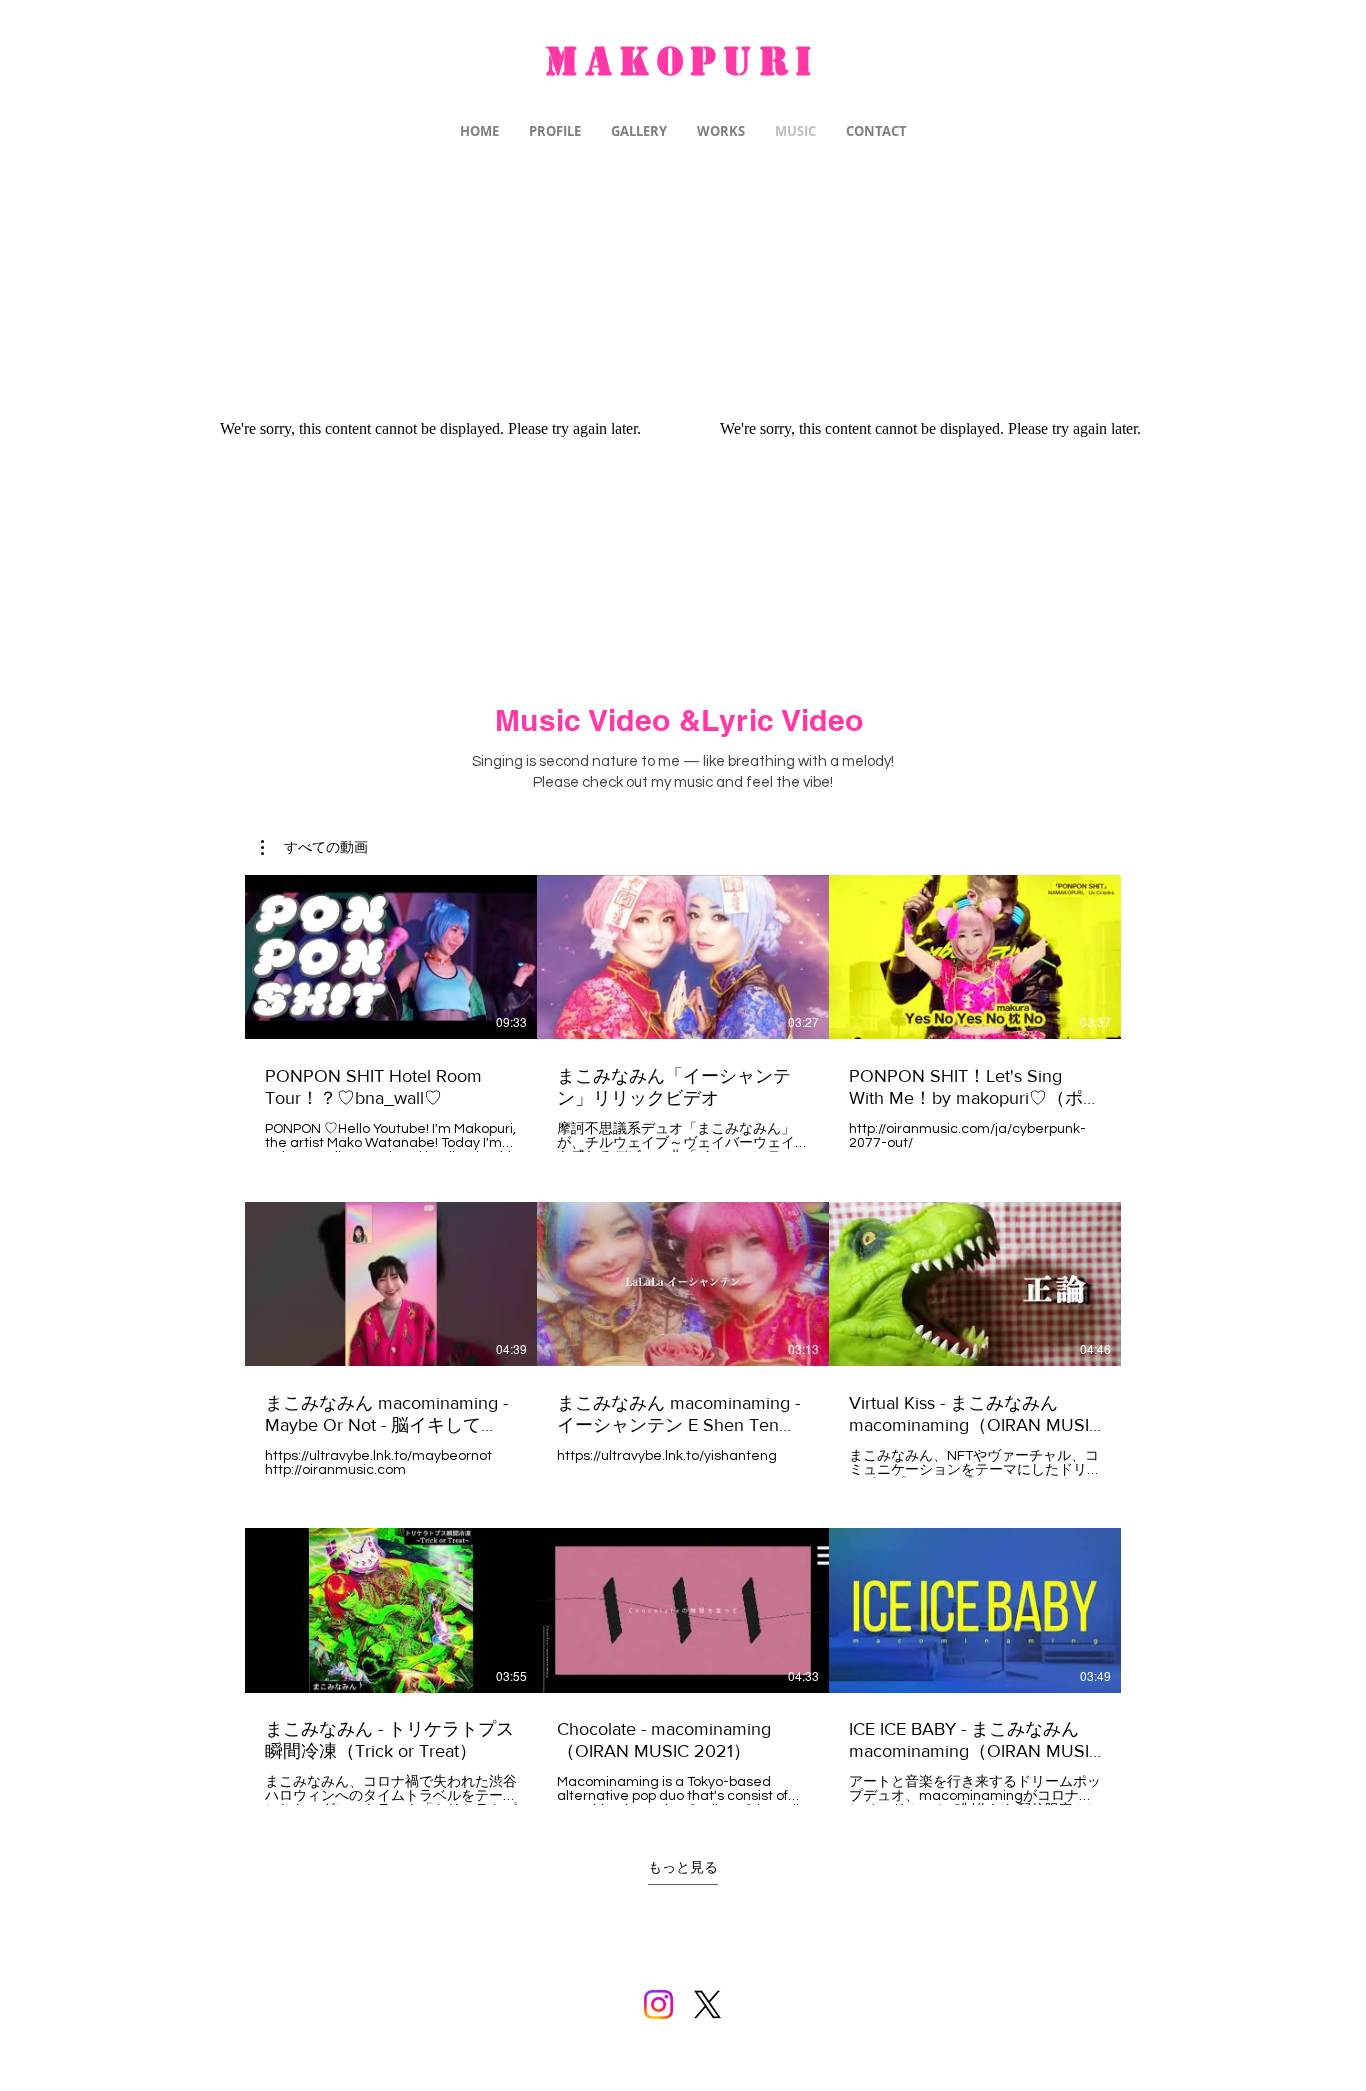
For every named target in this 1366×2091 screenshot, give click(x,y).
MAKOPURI (682, 61)
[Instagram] (658, 2004)
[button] (314, 848)
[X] (707, 2004)
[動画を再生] (391, 957)
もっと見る (683, 1868)
